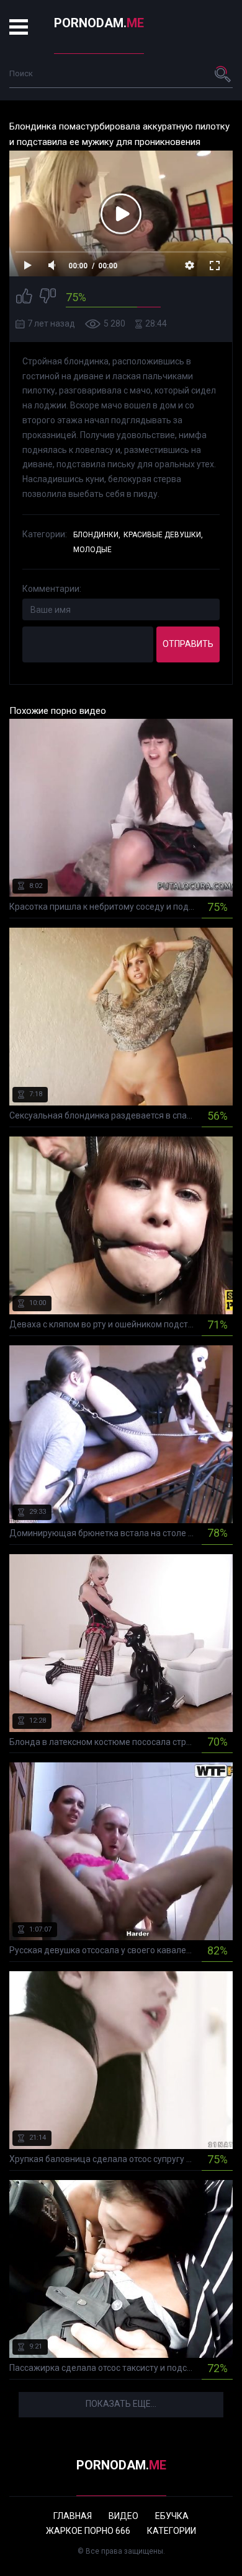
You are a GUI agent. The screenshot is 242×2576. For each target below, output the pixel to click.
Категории (172, 2531)
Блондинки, (97, 535)
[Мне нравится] (24, 298)
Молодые (92, 550)
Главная (73, 2516)
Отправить (188, 644)
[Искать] (223, 74)
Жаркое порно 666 (88, 2531)
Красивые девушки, (163, 535)
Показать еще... (121, 2404)
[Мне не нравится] (48, 298)
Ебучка (172, 2516)
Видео (123, 2516)
